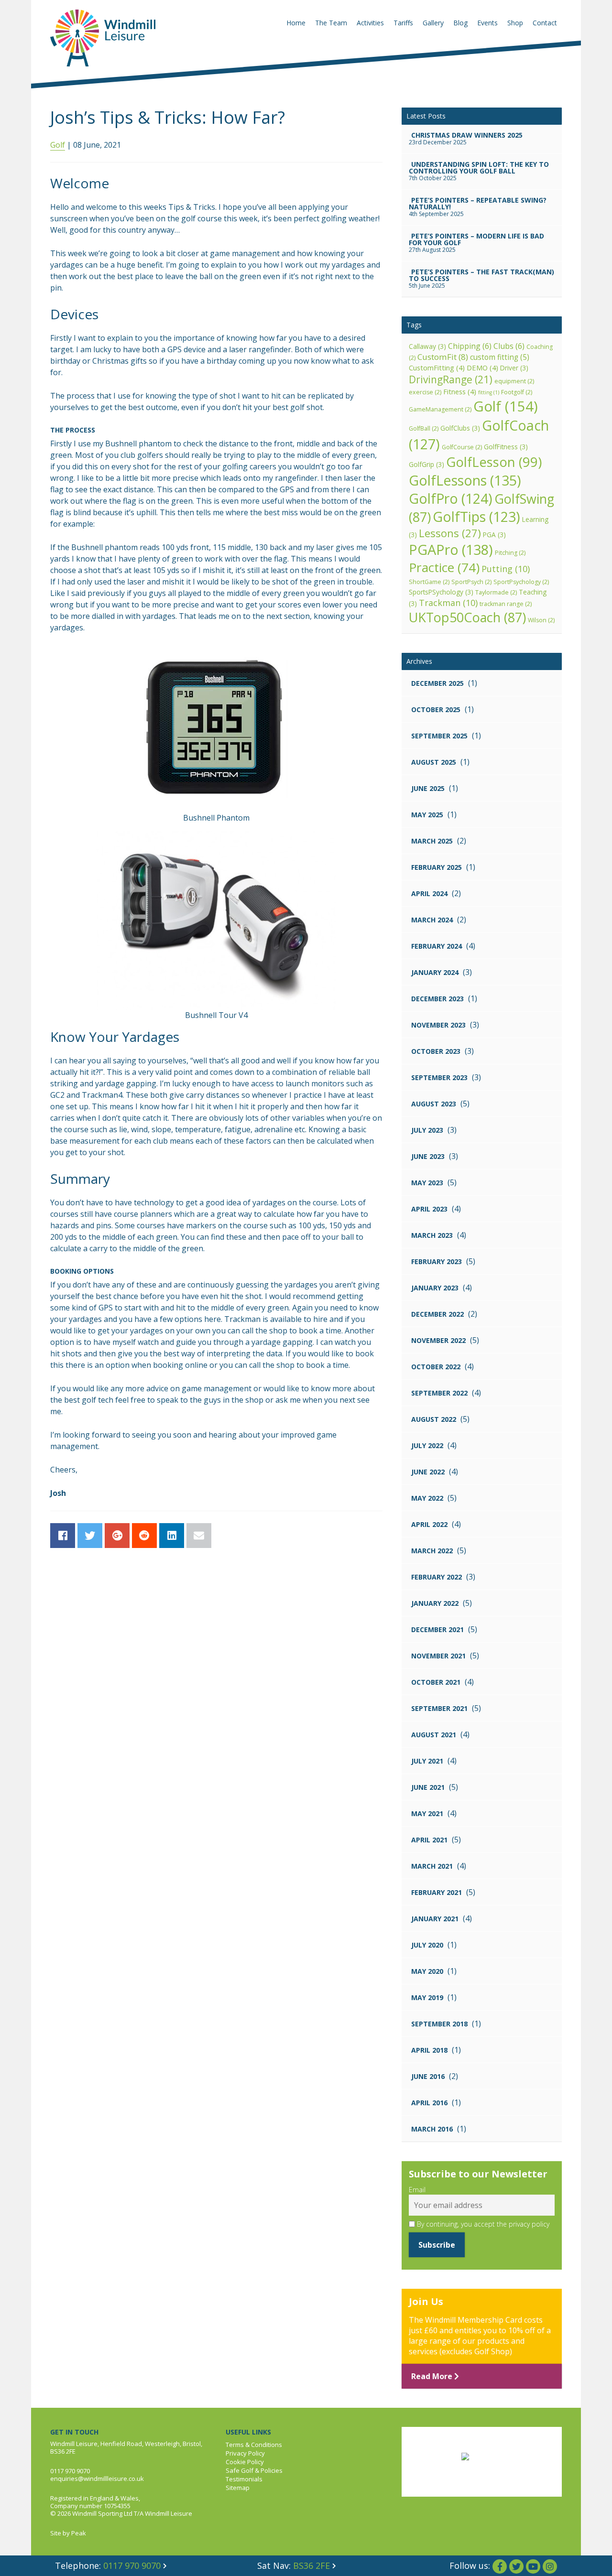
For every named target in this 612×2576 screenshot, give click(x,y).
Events (487, 23)
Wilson (541, 620)
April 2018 (429, 2050)
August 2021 (434, 1735)
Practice (444, 567)
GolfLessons (465, 480)
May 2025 (427, 815)
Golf (58, 145)
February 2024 (437, 946)
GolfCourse (462, 447)
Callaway (427, 346)
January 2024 (435, 972)
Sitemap (238, 2488)
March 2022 (432, 1551)
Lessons (450, 533)
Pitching (510, 553)
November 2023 (438, 1025)
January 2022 (435, 1603)
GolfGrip (426, 464)
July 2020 (427, 1945)
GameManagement (440, 409)
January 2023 (435, 1288)
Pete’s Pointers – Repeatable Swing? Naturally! (478, 203)
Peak (79, 2533)
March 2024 (432, 920)
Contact (545, 23)
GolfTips (476, 517)
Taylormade (496, 592)
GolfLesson (494, 462)
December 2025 (437, 683)
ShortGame (429, 582)
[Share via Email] (199, 1536)
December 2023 (437, 999)
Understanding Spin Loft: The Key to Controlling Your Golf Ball (479, 168)
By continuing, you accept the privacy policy (482, 2224)
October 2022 (436, 1367)
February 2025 (437, 867)
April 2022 (429, 1524)
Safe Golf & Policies (254, 2470)
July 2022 (427, 1445)
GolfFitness (506, 447)
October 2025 (436, 709)
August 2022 (434, 1419)
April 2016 (429, 2103)
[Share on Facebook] (63, 1536)
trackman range (506, 604)
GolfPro (451, 498)
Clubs (509, 346)
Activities (370, 23)
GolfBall (424, 428)
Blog (460, 23)
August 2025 (434, 762)
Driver (514, 368)
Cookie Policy (245, 2462)
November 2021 (438, 1656)
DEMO (482, 368)
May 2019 (427, 1997)
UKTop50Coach (467, 617)
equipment (514, 381)
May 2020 (427, 1971)
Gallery (433, 23)
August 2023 (434, 1104)
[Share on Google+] (117, 1536)
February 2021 (437, 1892)
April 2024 (429, 893)
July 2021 (427, 1761)
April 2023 (429, 1209)
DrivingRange (451, 379)
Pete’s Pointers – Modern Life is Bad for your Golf (476, 239)
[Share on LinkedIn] (172, 1536)
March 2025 (432, 841)
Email (417, 2190)
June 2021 (428, 1787)
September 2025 (439, 736)
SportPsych (471, 582)
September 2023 (439, 1077)
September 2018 (439, 2024)
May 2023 (427, 1183)
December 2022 (437, 1314)
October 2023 (436, 1051)
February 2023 (437, 1261)
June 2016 (428, 2076)
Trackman (448, 603)
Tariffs (403, 23)
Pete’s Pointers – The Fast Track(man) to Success (481, 275)
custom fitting (500, 357)
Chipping (470, 346)
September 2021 (439, 1708)
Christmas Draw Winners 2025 (467, 135)
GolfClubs (460, 428)
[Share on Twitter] (90, 1536)
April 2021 (429, 1840)
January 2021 (435, 1919)
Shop (515, 23)
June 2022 (428, 1472)
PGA (494, 535)
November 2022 (438, 1340)
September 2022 (439, 1393)
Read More (433, 2376)
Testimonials (244, 2479)
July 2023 (427, 1130)
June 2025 (428, 788)
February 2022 (437, 1577)
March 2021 (432, 1866)
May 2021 (427, 1813)
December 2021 (437, 1629)
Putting (506, 569)
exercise (425, 392)
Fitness (460, 391)
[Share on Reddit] (144, 1536)
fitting (489, 392)
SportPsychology (521, 582)
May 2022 (427, 1498)
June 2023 (428, 1156)
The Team (331, 23)
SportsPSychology (441, 592)
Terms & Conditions (254, 2445)
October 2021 (436, 1682)
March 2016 (432, 2129)
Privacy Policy (245, 2453)
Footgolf (517, 392)
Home (296, 23)
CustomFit (443, 357)
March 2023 (432, 1235)
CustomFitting (437, 368)
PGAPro (451, 549)
